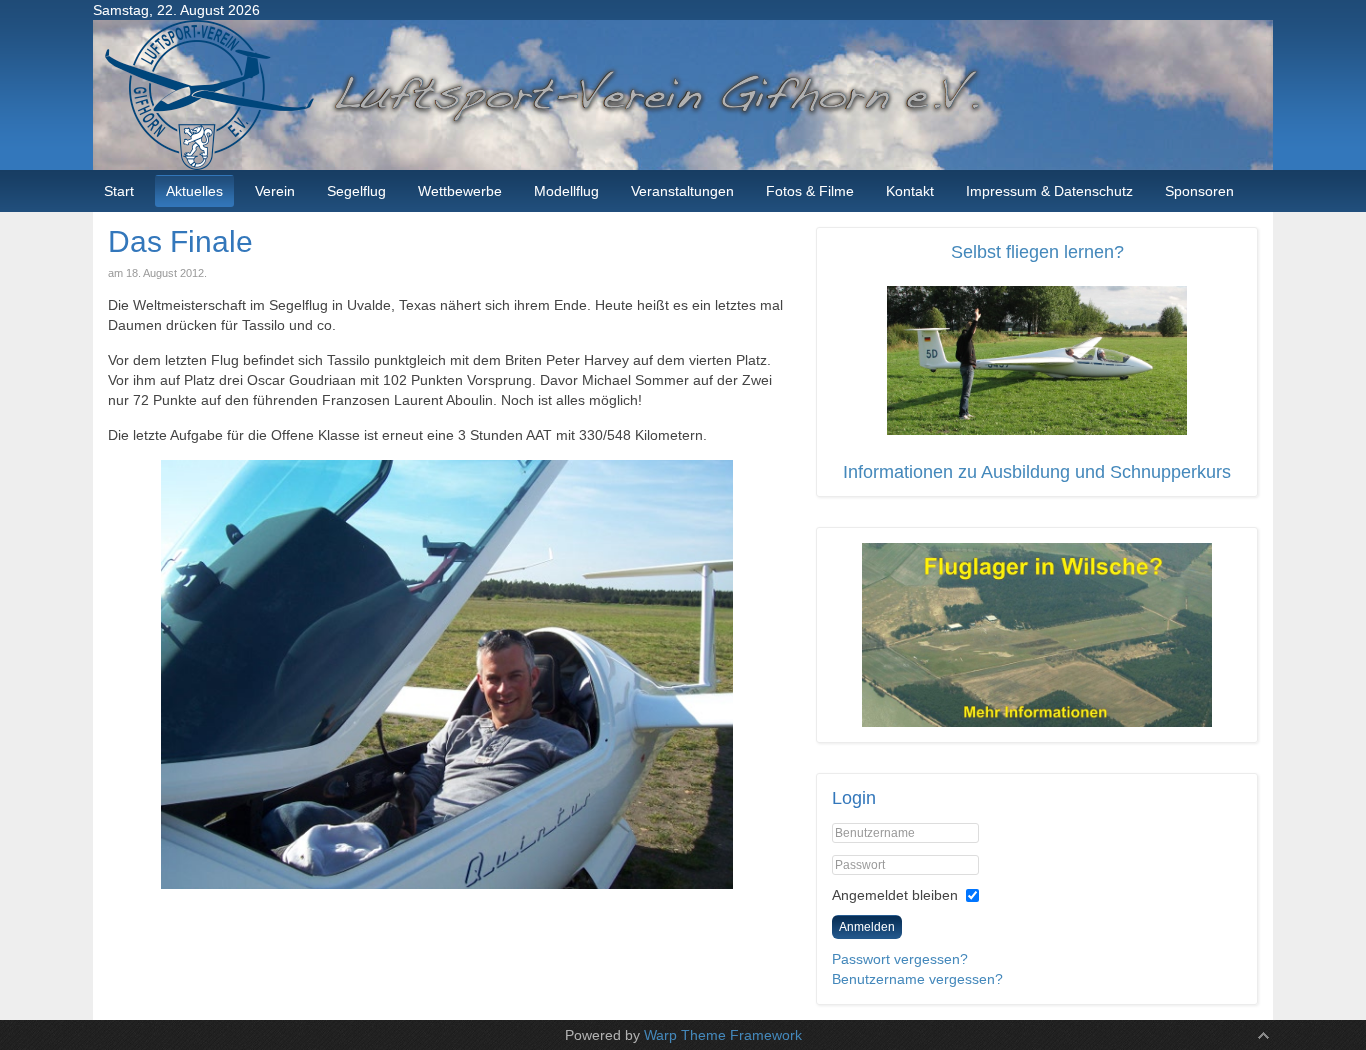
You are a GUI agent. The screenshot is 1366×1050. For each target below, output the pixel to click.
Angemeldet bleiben (895, 895)
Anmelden (867, 927)
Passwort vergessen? (900, 959)
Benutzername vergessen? (917, 979)
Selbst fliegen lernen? (1037, 252)
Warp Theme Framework (723, 1035)
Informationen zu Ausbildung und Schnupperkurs (1037, 472)
